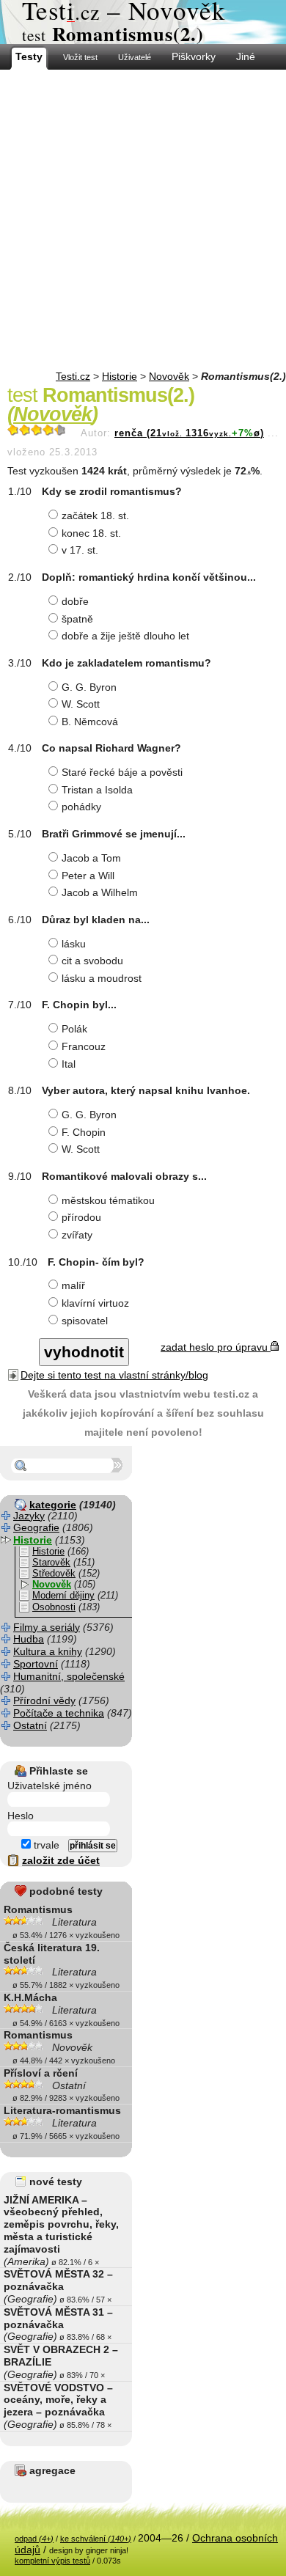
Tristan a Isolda (97, 790)
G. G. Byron (89, 687)
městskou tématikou (108, 1200)
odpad (34, 2539)
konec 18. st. (91, 533)
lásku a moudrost (102, 978)
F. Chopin (84, 1132)
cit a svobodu (92, 961)
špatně (77, 619)
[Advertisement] (143, 220)
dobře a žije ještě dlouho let (125, 636)
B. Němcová (90, 722)
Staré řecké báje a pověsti (122, 772)
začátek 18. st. (95, 515)
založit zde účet (61, 1860)
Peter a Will (88, 876)
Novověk (169, 376)
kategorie (53, 1505)
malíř (73, 1285)
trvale (45, 1845)
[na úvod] (143, 22)
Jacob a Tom (91, 858)
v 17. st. (80, 550)
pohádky (81, 807)
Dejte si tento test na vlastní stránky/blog (114, 1375)
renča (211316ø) (189, 433)
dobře (75, 601)
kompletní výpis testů (52, 2561)
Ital (69, 1064)
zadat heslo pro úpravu (216, 1347)
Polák (74, 1029)
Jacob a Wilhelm (100, 892)
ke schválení (96, 2539)
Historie (120, 376)
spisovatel (85, 1321)
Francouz (84, 1046)
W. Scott (81, 704)
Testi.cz (73, 376)
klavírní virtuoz (95, 1303)
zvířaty (77, 1235)
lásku (74, 944)
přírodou (81, 1217)
